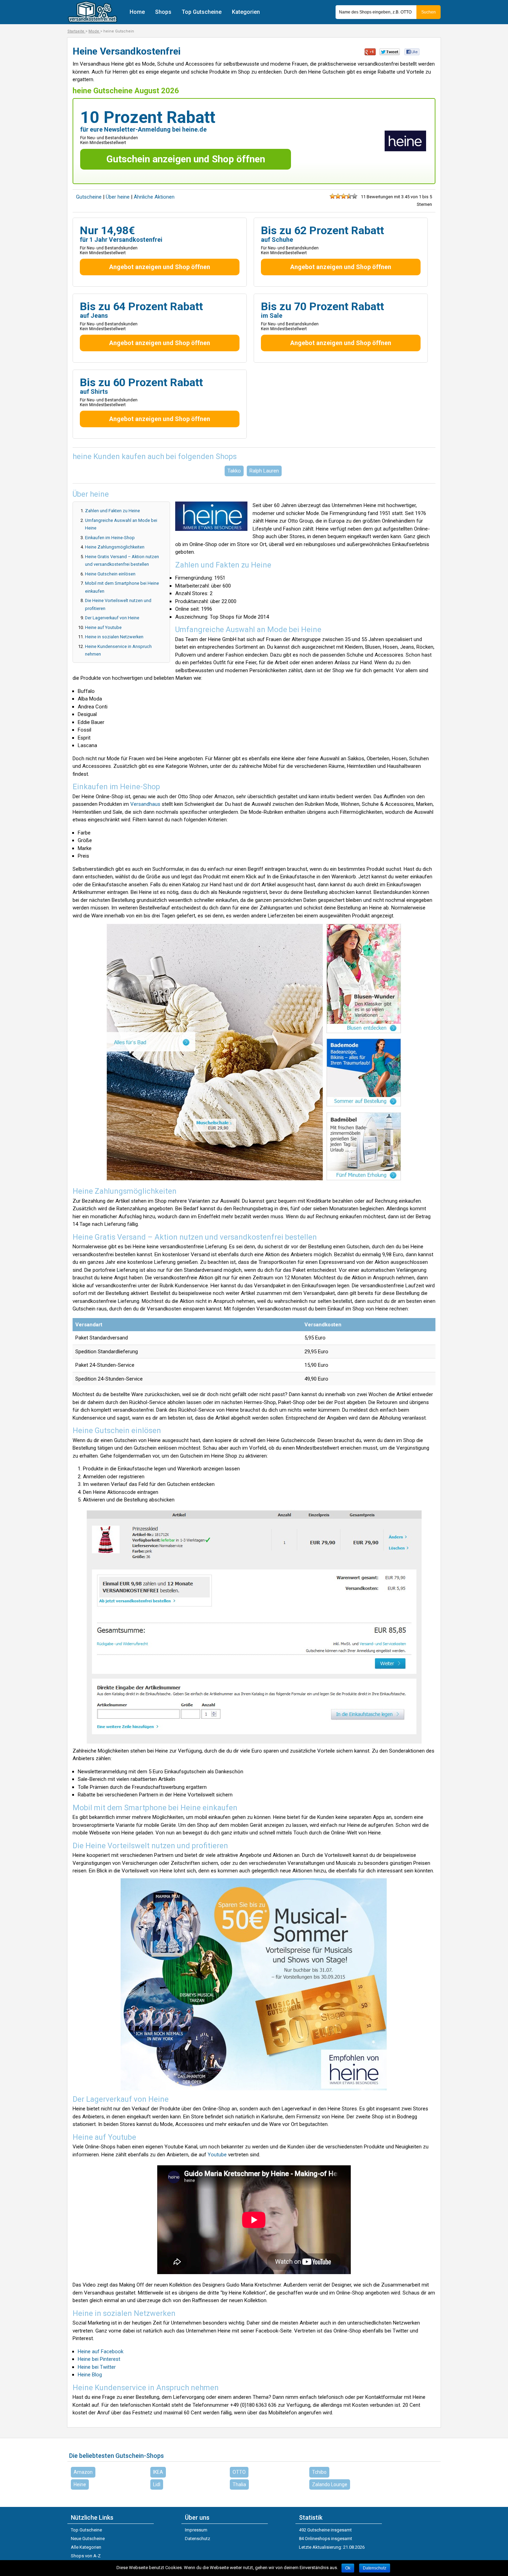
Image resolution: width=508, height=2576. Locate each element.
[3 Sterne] (344, 196)
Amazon (83, 2472)
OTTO (239, 2472)
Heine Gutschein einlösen (110, 574)
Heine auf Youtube (103, 627)
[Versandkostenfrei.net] (92, 21)
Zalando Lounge (330, 2484)
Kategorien (246, 12)
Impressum (196, 2530)
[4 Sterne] (349, 196)
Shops (163, 12)
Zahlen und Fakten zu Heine (112, 511)
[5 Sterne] (355, 196)
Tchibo (319, 2472)
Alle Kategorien (86, 2547)
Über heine (118, 197)
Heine (80, 2484)
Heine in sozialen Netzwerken (114, 637)
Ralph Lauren (264, 471)
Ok (348, 2568)
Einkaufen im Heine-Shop (110, 538)
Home (137, 12)
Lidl (157, 2484)
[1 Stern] (332, 196)
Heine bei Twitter (97, 2367)
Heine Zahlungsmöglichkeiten (115, 547)
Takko (234, 471)
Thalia (239, 2484)
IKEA (158, 2472)
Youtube (217, 2155)
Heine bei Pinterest (99, 2359)
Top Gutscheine (202, 12)
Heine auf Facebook (101, 2351)
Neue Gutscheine (88, 2539)
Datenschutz (197, 2539)
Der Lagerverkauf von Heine (112, 618)
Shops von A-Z (86, 2556)
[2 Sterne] (338, 196)
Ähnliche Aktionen (154, 197)
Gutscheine (89, 197)
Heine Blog (90, 2375)
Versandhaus (145, 804)
